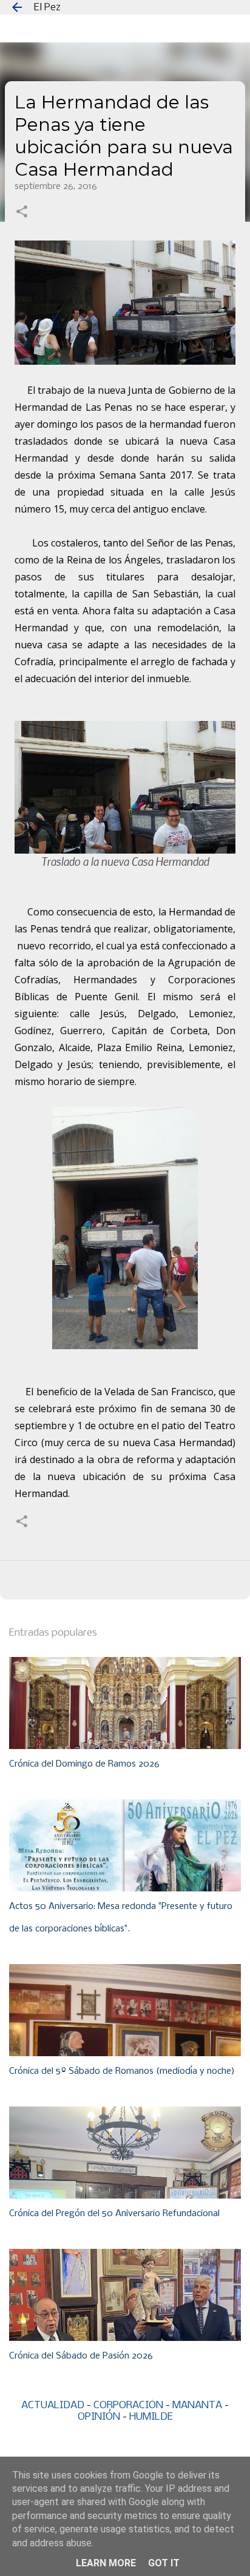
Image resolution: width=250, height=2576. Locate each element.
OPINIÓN (99, 2417)
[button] (22, 213)
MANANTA (197, 2405)
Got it (164, 2563)
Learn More (106, 2563)
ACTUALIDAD (53, 2405)
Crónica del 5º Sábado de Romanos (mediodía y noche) (122, 2071)
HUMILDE (151, 2417)
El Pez (47, 8)
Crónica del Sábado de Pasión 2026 (81, 2356)
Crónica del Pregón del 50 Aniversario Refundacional (114, 2214)
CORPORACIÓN (128, 2405)
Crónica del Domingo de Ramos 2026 (84, 1764)
